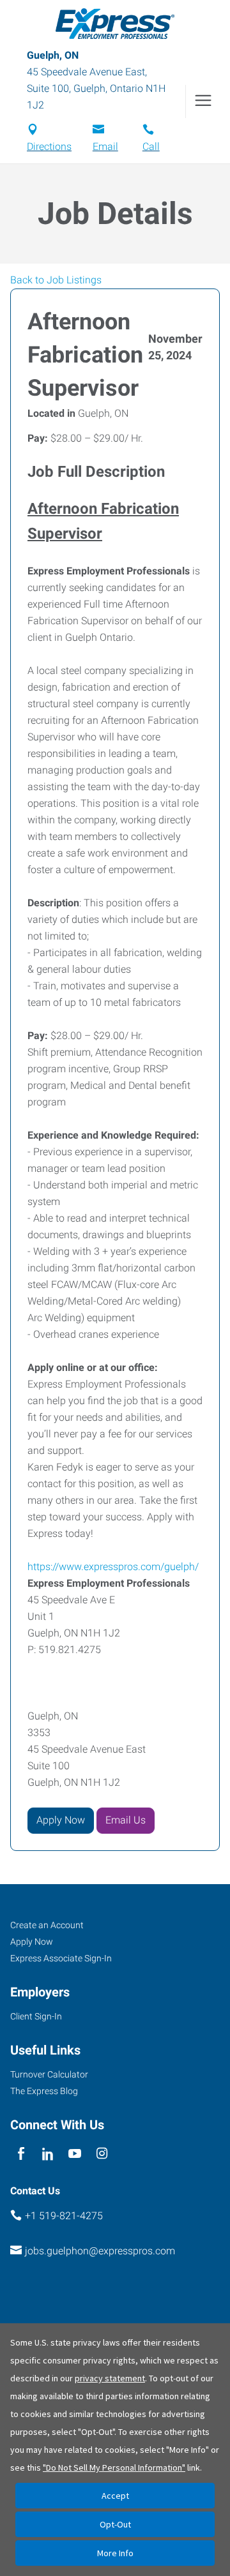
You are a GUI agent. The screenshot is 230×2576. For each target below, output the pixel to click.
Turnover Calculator (49, 2074)
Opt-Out (115, 2524)
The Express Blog (44, 2091)
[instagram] (102, 2154)
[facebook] (21, 2154)
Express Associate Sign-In (61, 1958)
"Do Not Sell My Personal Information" (114, 2467)
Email (105, 146)
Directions (49, 146)
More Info (115, 2553)
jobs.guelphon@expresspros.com (100, 2251)
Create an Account (47, 1925)
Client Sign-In (36, 2016)
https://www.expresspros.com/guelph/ (113, 1567)
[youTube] (75, 2154)
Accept (115, 2496)
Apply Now (61, 1820)
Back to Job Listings (56, 280)
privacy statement (110, 2378)
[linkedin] (48, 2154)
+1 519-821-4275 (64, 2216)
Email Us (126, 1820)
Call (151, 146)
